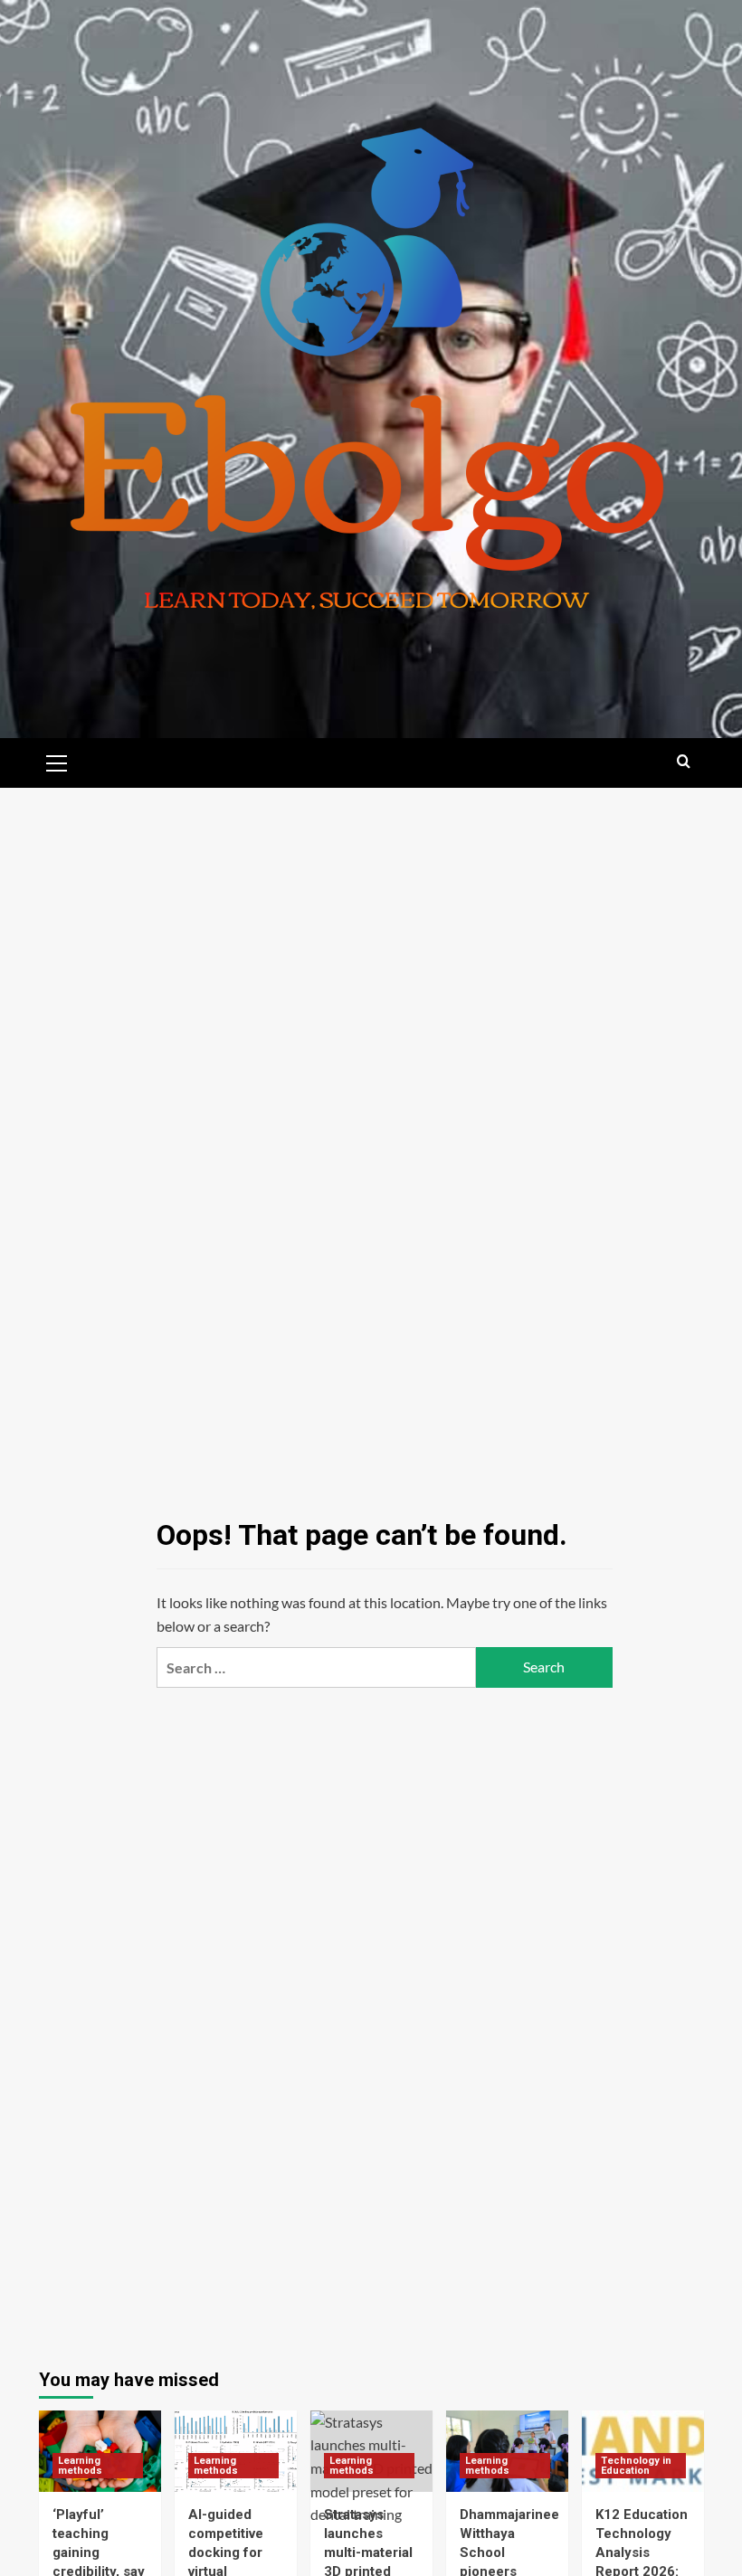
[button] (57, 761)
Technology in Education (636, 2466)
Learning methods (80, 2466)
